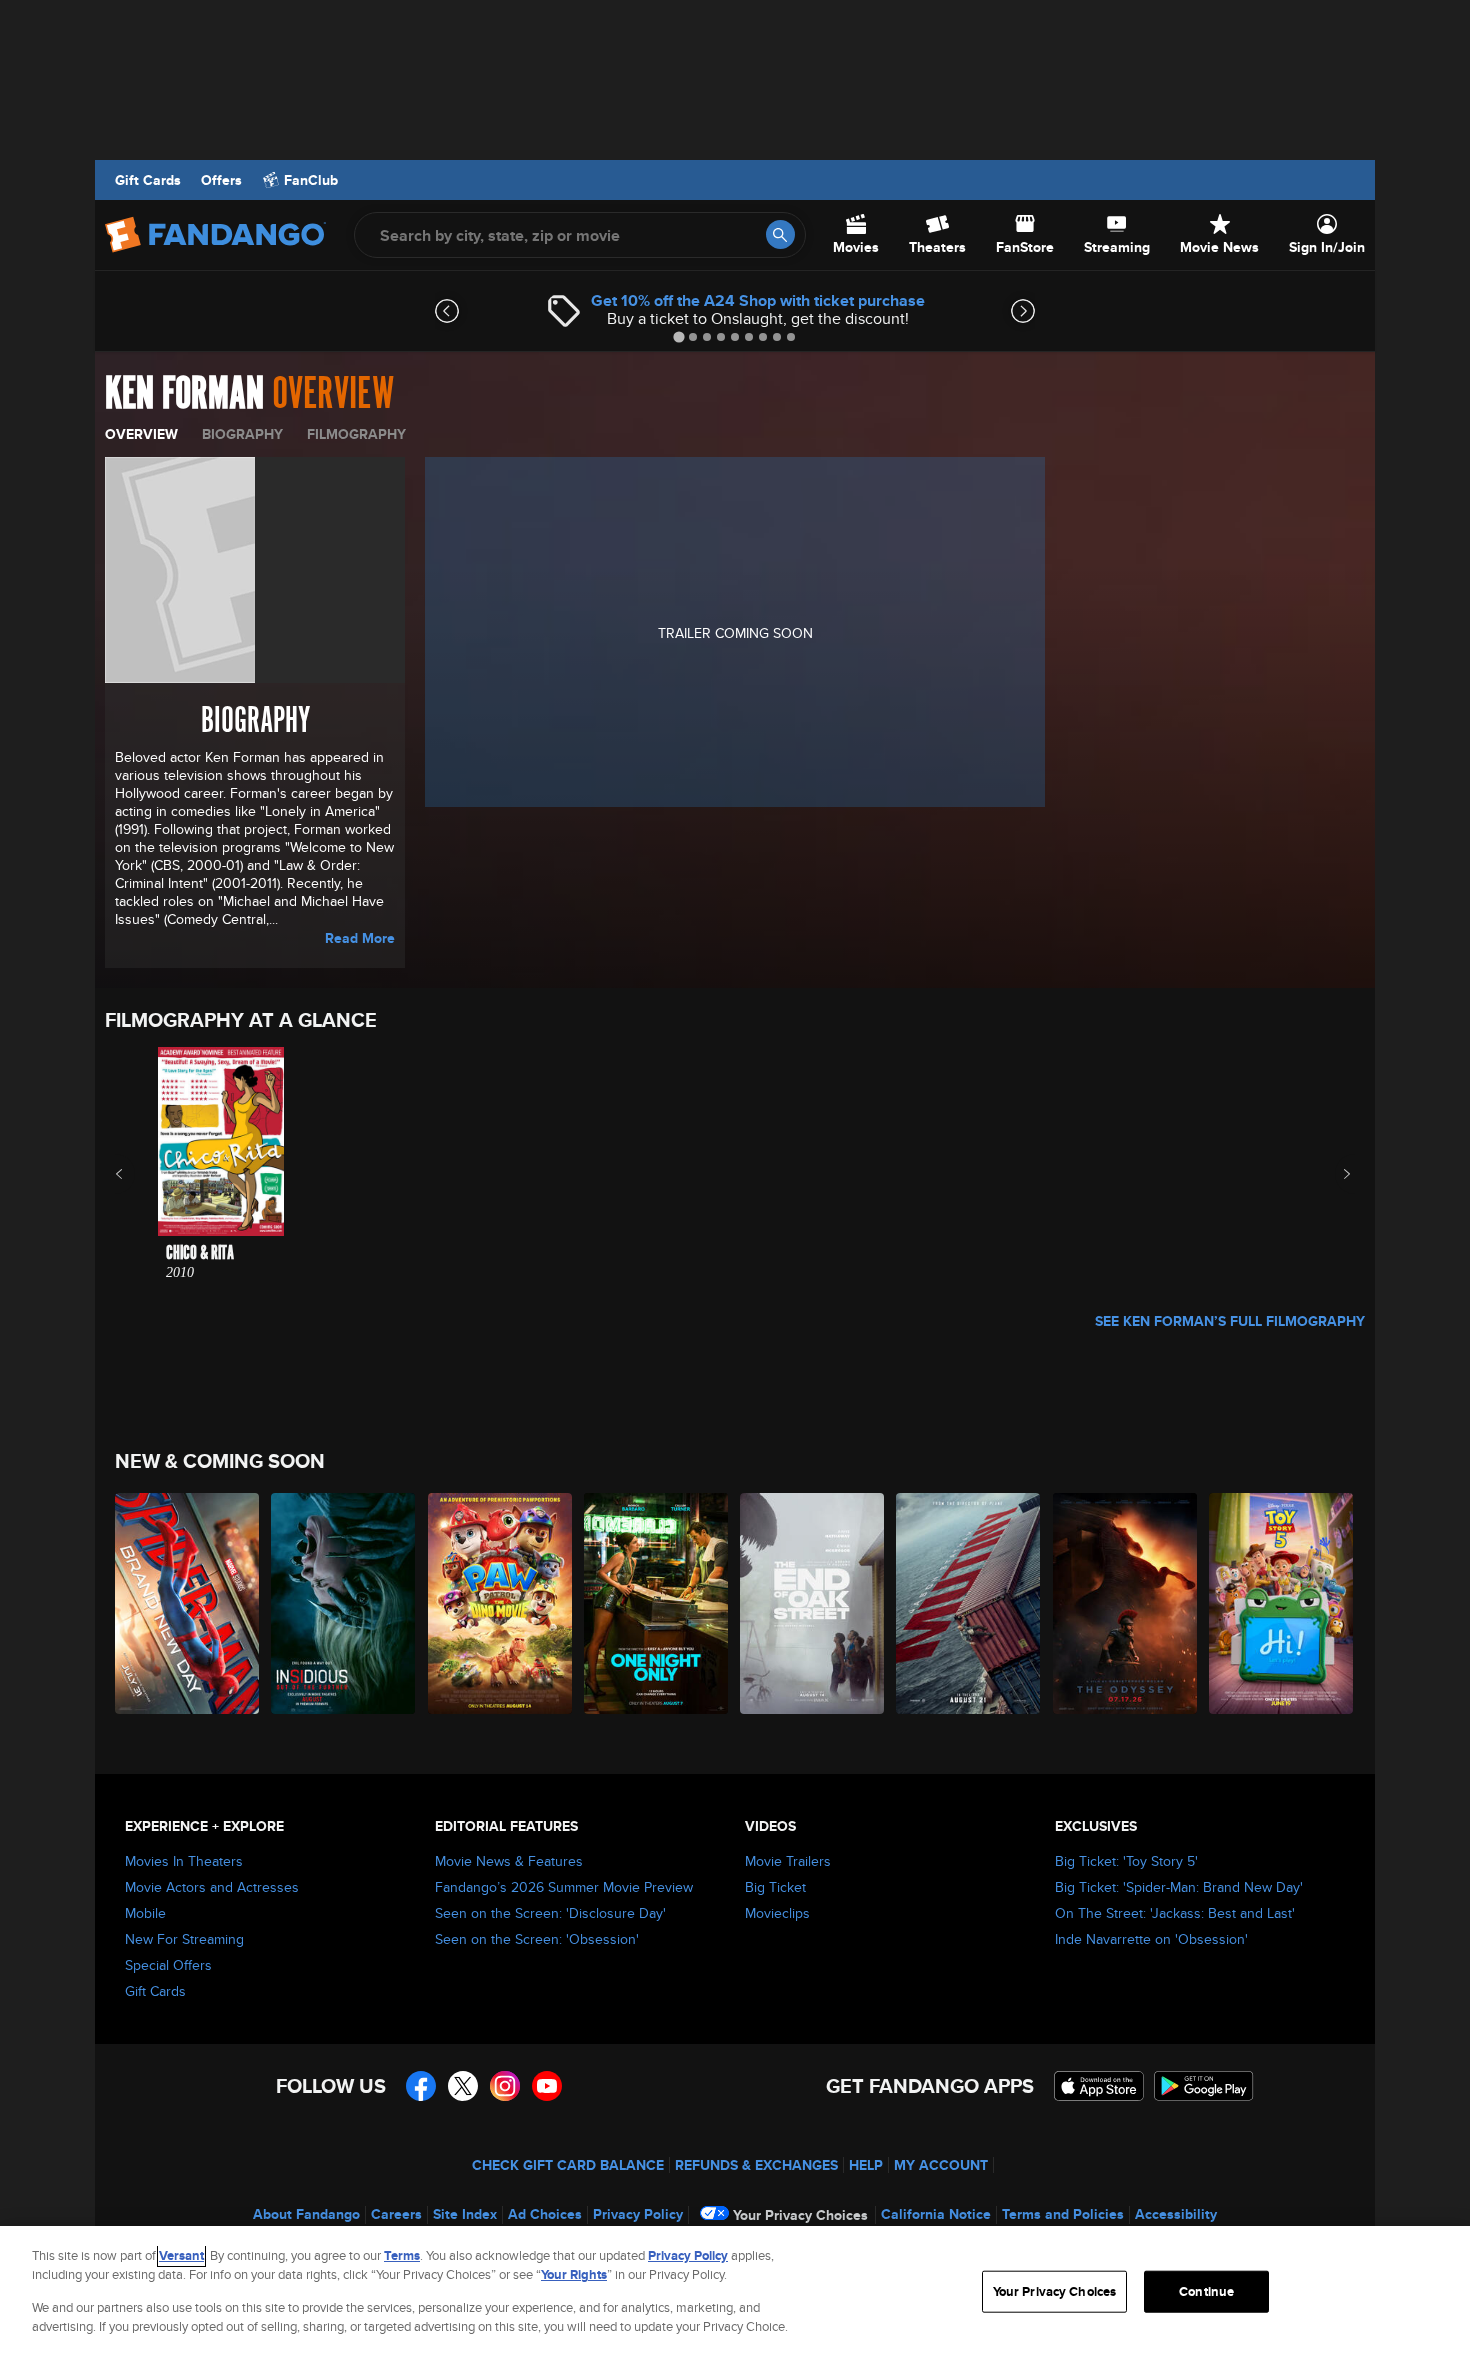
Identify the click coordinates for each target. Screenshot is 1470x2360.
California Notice (936, 2214)
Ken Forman (184, 394)
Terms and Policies (1063, 2214)
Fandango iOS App (1099, 2086)
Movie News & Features (509, 1861)
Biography (242, 434)
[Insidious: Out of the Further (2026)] (344, 1603)
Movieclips (777, 1913)
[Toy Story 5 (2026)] (1282, 1603)
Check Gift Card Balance (568, 2165)
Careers (396, 2214)
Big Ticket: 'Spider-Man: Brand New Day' (1179, 1887)
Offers (221, 180)
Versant (181, 2255)
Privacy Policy (638, 2214)
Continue (1206, 2291)
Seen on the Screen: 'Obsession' (537, 1939)
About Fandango (306, 2214)
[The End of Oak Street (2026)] (813, 1603)
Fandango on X (463, 2086)
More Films (1333, 1174)
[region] (735, 2293)
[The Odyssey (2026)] (1126, 1603)
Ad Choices (545, 2214)
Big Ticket (775, 1887)
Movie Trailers (788, 1861)
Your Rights (574, 2274)
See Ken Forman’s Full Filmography (1230, 1321)
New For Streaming (184, 1939)
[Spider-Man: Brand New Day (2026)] (188, 1603)
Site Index (465, 2214)
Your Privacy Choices (800, 2215)
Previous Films (136, 1174)
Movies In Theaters (184, 1861)
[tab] (678, 336)
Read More (360, 938)
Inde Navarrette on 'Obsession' (1151, 1939)
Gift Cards (148, 180)
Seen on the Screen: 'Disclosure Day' (550, 1913)
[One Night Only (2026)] (657, 1603)
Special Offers (168, 1965)
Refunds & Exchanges (756, 2165)
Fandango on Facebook (421, 2086)
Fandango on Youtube (547, 2086)
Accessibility (1176, 2214)
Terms (402, 2255)
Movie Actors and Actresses (212, 1887)
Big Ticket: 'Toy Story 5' (1126, 1861)
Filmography (356, 434)
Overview (141, 434)
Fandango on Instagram (505, 2086)
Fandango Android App (1204, 2086)
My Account (941, 2165)
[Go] (780, 234)
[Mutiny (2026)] (969, 1603)
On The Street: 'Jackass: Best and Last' (1175, 1913)
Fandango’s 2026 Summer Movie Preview (564, 1887)
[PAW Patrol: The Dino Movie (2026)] (501, 1603)
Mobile (145, 1913)
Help (866, 2165)
